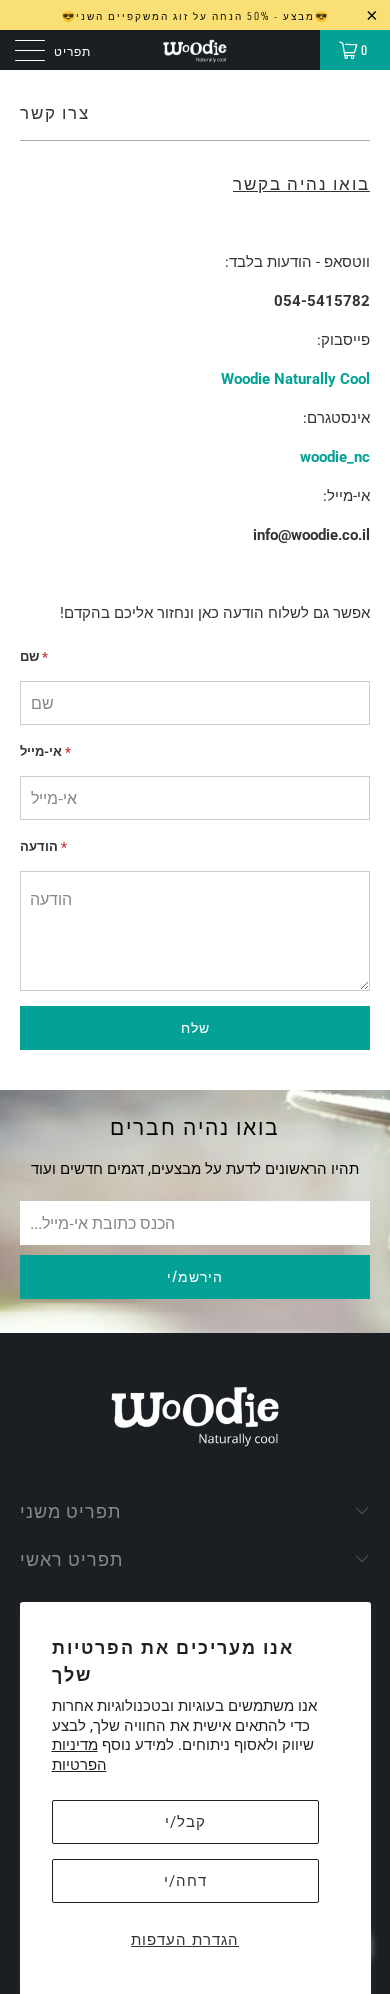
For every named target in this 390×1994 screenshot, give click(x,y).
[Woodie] (195, 50)
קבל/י (185, 1822)
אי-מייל (45, 751)
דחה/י (185, 1881)
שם (34, 656)
